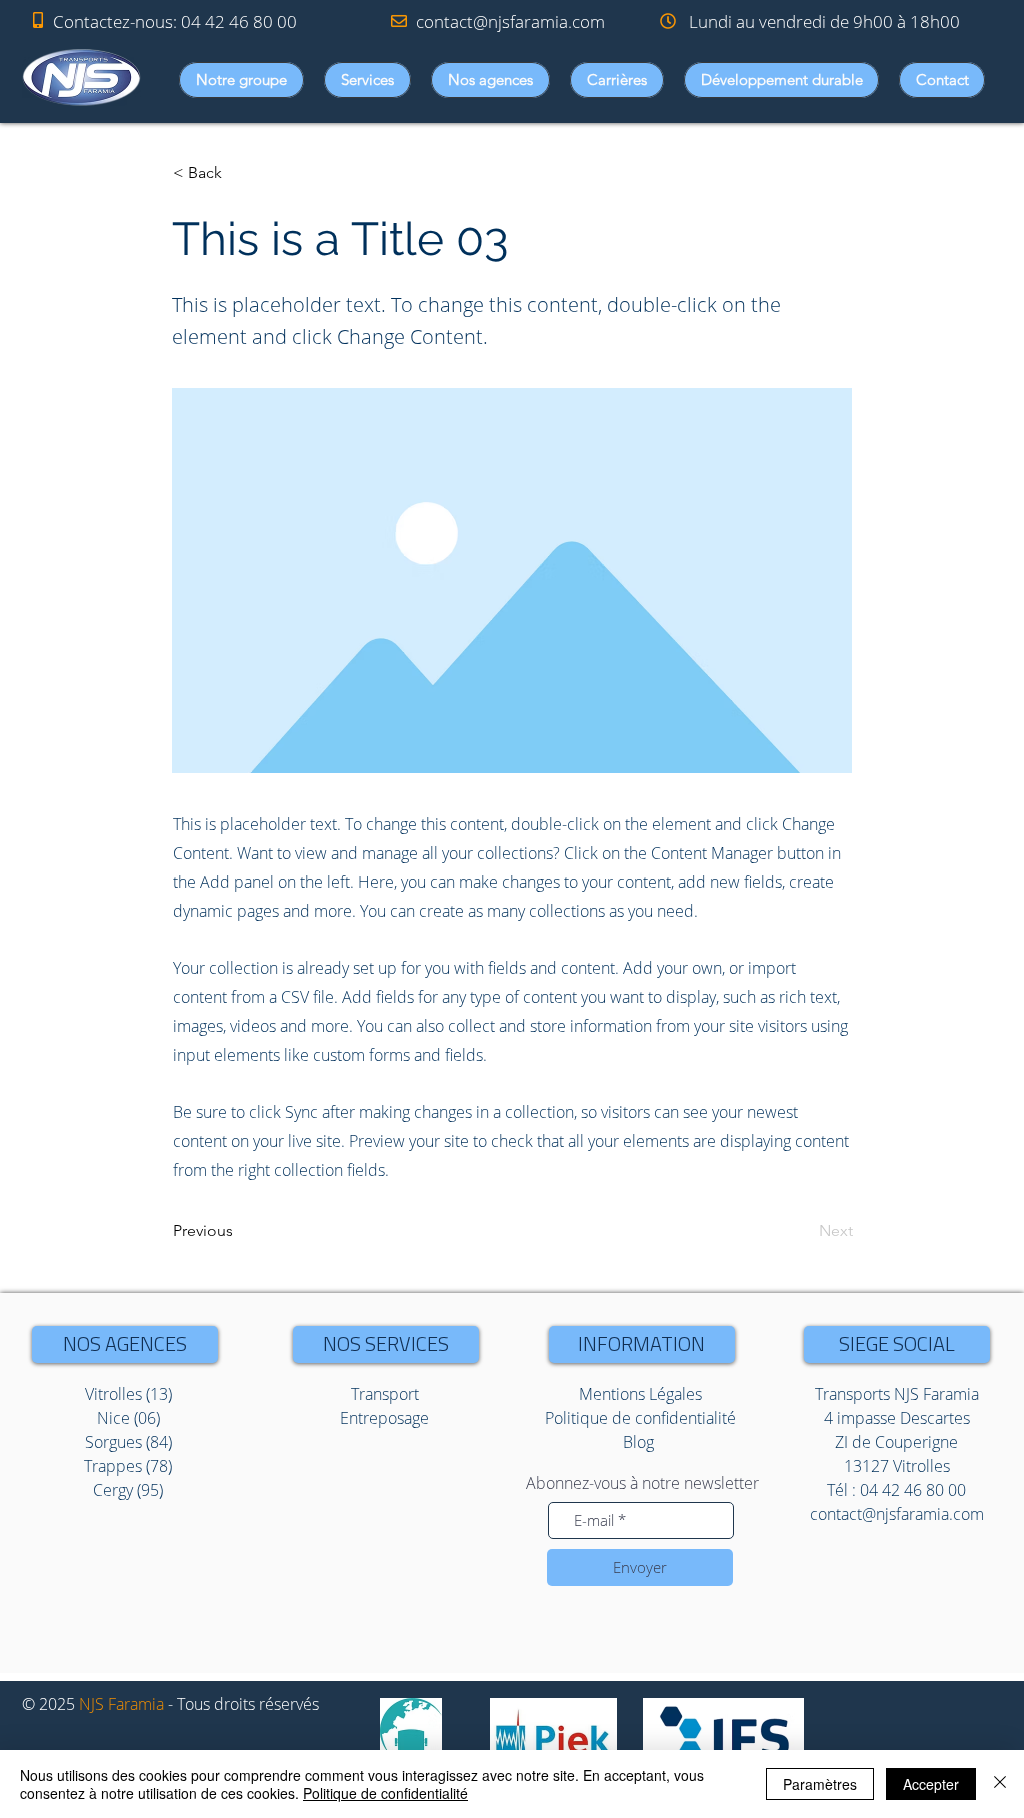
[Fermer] (1000, 1784)
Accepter (931, 1784)
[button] (241, 80)
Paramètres (820, 1784)
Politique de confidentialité (385, 1793)
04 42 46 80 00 (239, 21)
